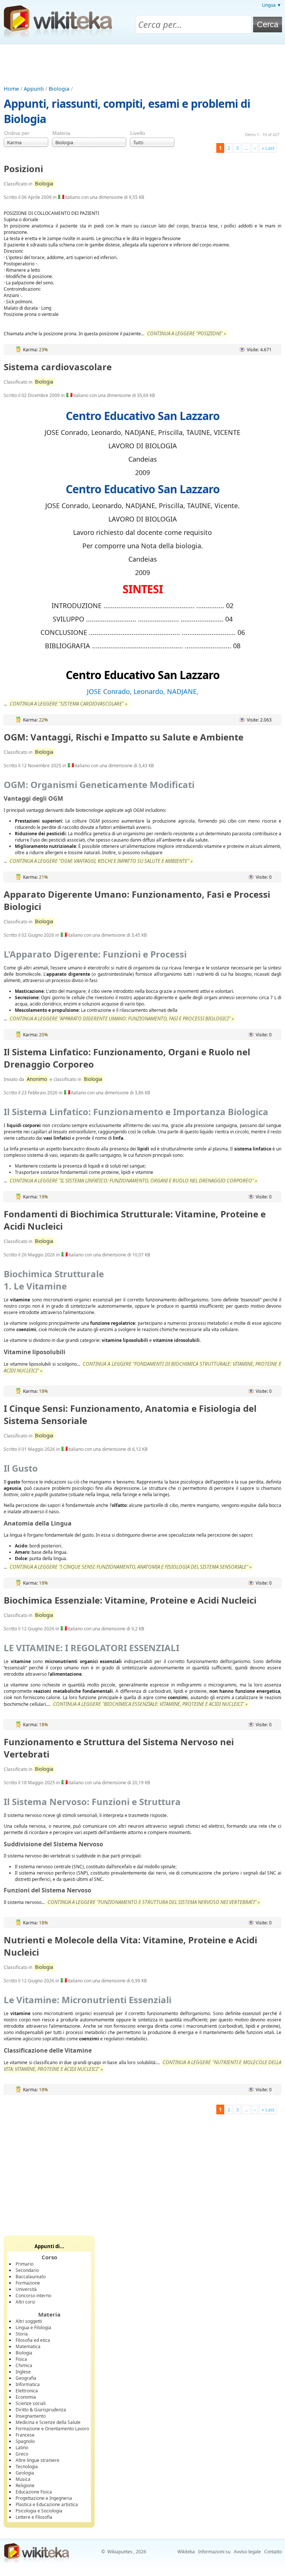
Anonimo (37, 1079)
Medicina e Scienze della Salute (48, 2422)
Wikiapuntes (120, 2552)
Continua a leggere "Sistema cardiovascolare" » (68, 704)
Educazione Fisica (34, 2492)
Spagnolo (25, 2441)
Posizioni (23, 169)
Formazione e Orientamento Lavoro (52, 2429)
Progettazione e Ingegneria (44, 2498)
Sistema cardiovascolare (58, 367)
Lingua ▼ (272, 5)
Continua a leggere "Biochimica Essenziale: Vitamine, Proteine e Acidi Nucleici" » (150, 1704)
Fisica (21, 2359)
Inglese (23, 2372)
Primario (24, 2264)
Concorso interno (33, 2296)
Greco (22, 2454)
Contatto (273, 2552)
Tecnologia (27, 2467)
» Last (268, 148)
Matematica (28, 2346)
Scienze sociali (31, 2403)
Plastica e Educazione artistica (47, 2504)
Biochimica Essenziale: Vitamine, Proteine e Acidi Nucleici (130, 1600)
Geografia (26, 2378)
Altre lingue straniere (37, 2460)
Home (11, 89)
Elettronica (27, 2391)
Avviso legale (247, 2552)
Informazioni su (214, 2552)
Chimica (24, 2365)
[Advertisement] (142, 65)
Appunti (34, 89)
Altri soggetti (29, 2321)
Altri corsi (25, 2302)
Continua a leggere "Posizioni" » (186, 333)
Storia (22, 2334)
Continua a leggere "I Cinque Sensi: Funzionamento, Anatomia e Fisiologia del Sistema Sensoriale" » (131, 1567)
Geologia (25, 2473)
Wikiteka (186, 2552)
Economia (26, 2397)
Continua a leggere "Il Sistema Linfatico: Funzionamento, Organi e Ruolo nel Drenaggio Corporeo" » (133, 1181)
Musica (23, 2479)
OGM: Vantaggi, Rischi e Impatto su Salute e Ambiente (124, 737)
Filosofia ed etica (33, 2340)
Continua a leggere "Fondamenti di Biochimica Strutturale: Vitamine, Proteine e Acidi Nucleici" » (142, 1367)
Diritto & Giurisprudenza (41, 2410)
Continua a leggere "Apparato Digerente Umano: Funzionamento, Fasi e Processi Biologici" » (122, 1019)
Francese (25, 2435)
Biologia (59, 89)
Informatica (28, 2384)
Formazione (28, 2283)
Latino (22, 2448)
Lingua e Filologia (33, 2328)
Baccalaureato (31, 2277)
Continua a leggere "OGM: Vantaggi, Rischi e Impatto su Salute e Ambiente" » (101, 861)
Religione (25, 2485)
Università (26, 2289)
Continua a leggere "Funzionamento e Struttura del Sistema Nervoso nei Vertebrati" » (154, 1902)
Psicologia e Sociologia (39, 2511)
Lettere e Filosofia (34, 2517)
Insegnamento (31, 2416)
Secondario (27, 2270)
